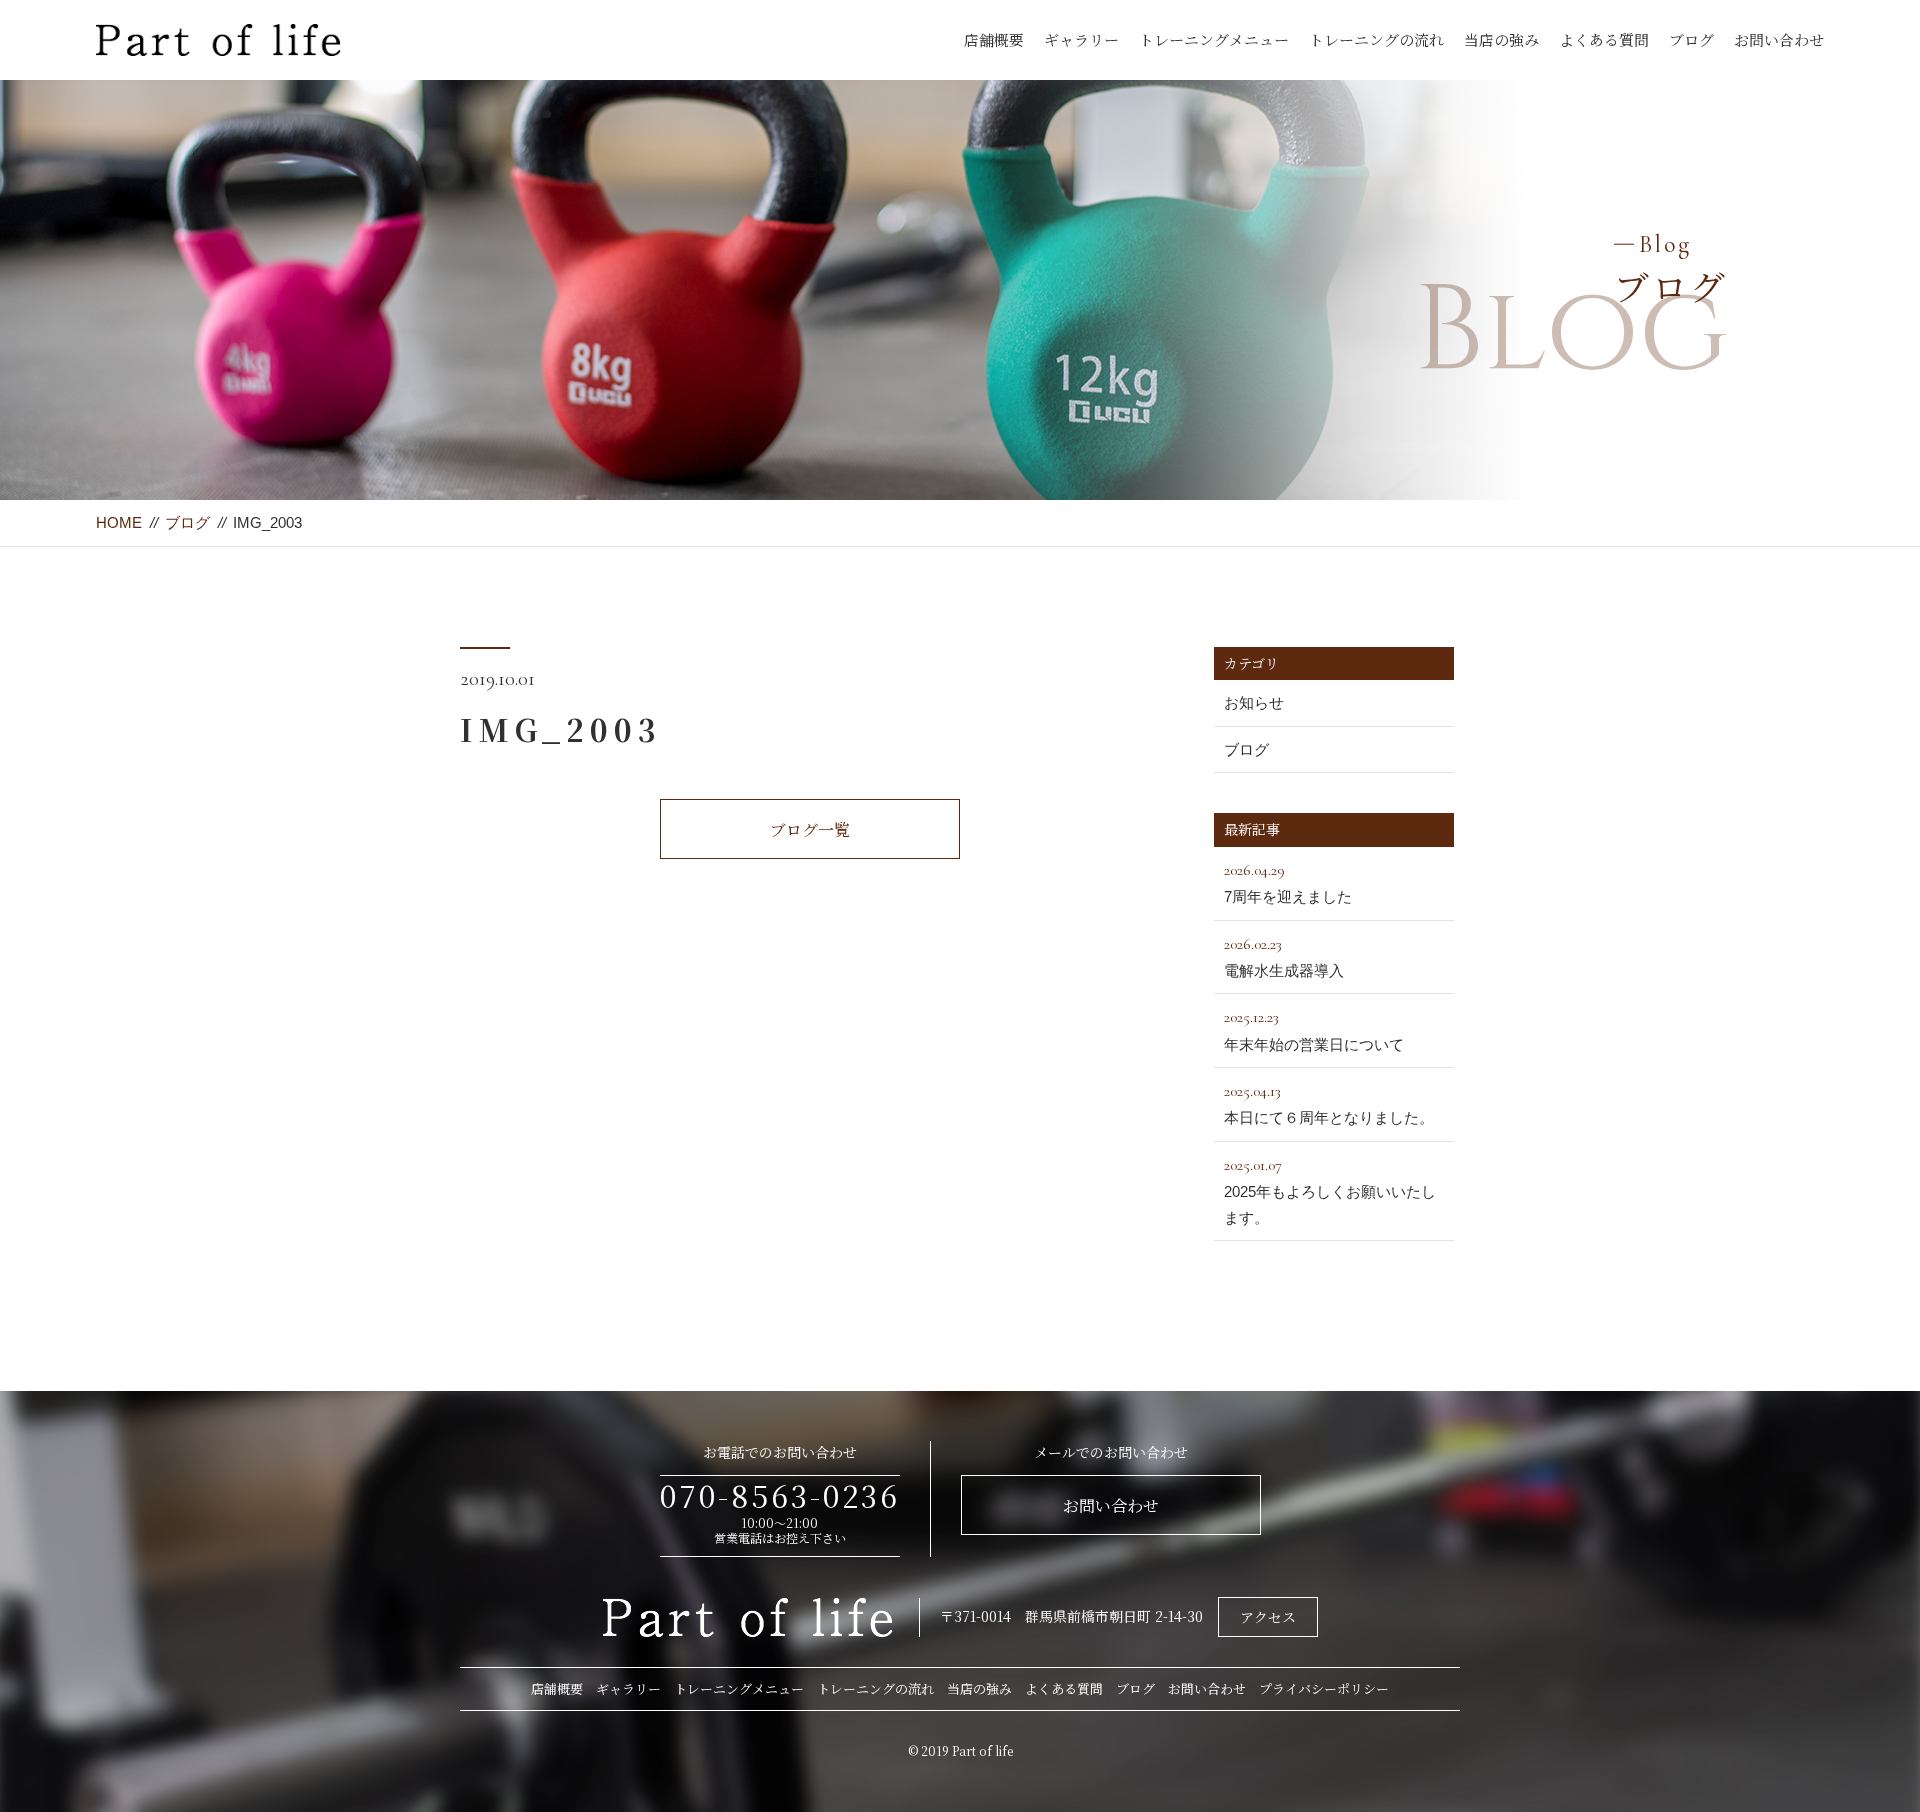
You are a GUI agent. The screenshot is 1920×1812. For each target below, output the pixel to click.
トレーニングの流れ (1376, 39)
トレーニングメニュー (1214, 39)
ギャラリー (1081, 39)
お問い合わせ (1779, 39)
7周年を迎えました (1288, 882)
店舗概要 (994, 39)
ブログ (1691, 39)
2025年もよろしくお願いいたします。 (1330, 1190)
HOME (119, 522)
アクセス (1268, 1617)
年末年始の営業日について (1314, 1029)
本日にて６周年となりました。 (1329, 1103)
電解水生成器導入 (1284, 956)
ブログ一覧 (810, 829)
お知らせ (1254, 702)
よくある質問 (1604, 39)
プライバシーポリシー (1324, 1688)
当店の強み (1501, 39)
